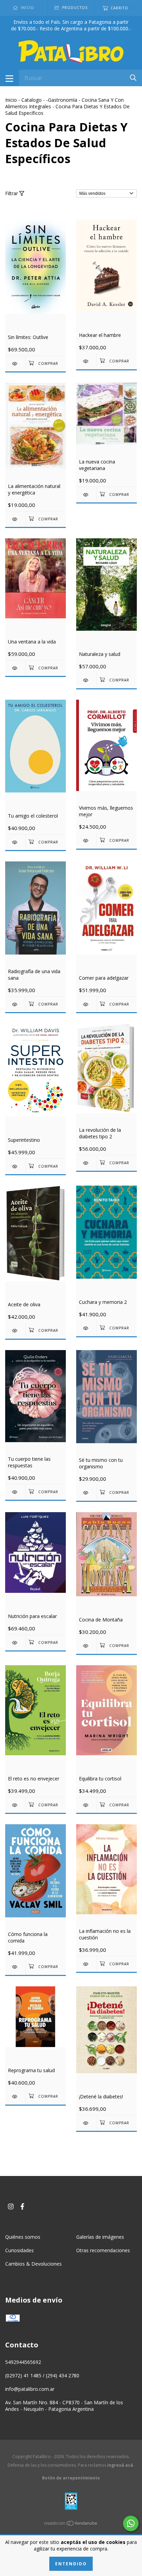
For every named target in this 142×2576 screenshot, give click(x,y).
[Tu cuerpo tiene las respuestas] (15, 1492)
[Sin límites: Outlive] (15, 364)
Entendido (71, 2564)
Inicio (11, 100)
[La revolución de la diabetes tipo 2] (86, 1163)
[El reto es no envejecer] (15, 1805)
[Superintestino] (15, 1166)
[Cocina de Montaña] (86, 1646)
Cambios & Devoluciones (33, 2264)
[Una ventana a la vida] (15, 668)
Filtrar (12, 193)
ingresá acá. (121, 2465)
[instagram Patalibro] (11, 2206)
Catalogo (32, 100)
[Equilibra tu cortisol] (86, 1805)
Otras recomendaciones (103, 2250)
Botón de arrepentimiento (71, 2478)
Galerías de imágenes (100, 2237)
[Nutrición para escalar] (15, 1643)
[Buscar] (133, 77)
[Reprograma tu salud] (15, 2096)
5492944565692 (23, 2362)
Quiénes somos (23, 2237)
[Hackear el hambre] (86, 361)
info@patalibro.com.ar (30, 2389)
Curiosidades (19, 2250)
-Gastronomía (62, 100)
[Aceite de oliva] (15, 1331)
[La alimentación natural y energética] (15, 519)
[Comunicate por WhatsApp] (131, 2523)
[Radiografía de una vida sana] (15, 1004)
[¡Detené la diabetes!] (86, 2123)
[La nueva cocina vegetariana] (86, 495)
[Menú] (9, 78)
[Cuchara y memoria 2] (86, 1328)
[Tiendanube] (71, 2524)
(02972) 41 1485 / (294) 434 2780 (42, 2375)
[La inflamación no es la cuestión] (86, 1964)
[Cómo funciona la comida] (15, 1967)
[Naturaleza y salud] (86, 680)
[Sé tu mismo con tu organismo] (86, 1493)
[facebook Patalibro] (22, 2206)
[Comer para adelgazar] (86, 1004)
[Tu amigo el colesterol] (15, 842)
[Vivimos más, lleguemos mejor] (86, 841)
